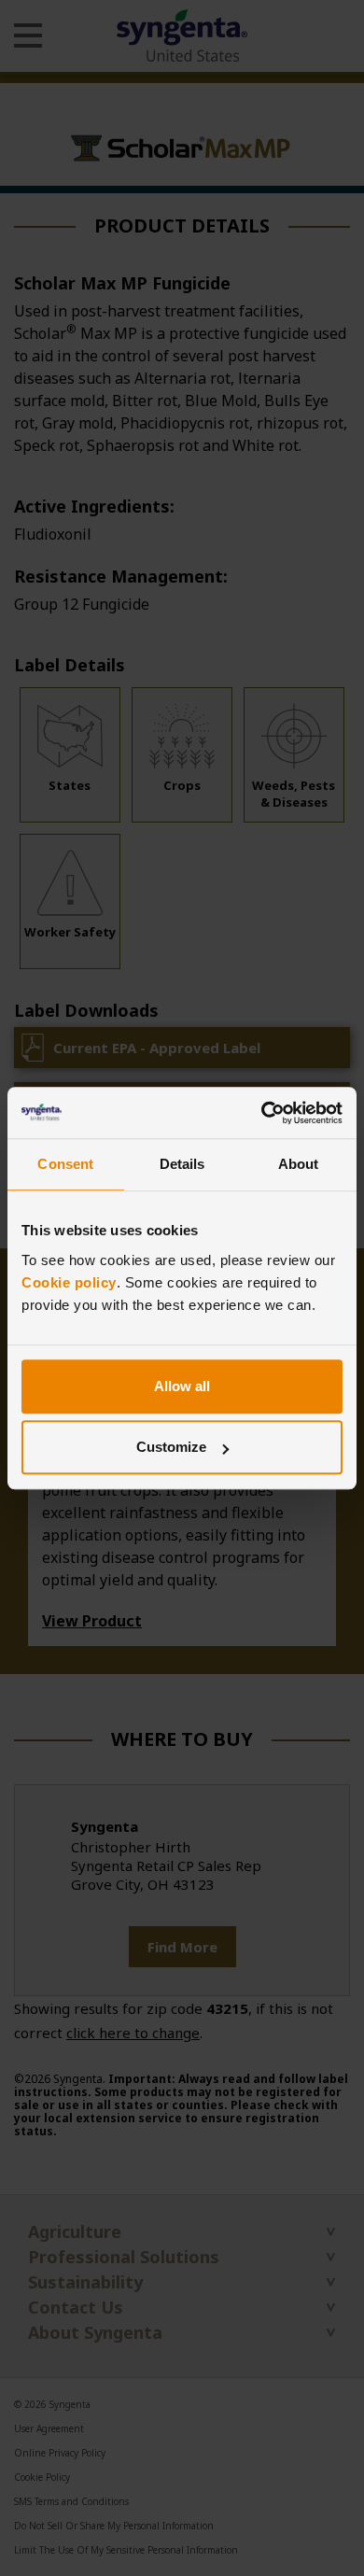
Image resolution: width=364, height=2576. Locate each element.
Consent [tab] (65, 1164)
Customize (171, 1447)
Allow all (182, 1386)
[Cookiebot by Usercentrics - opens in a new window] (262, 1113)
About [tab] (299, 1164)
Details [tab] (182, 1164)
